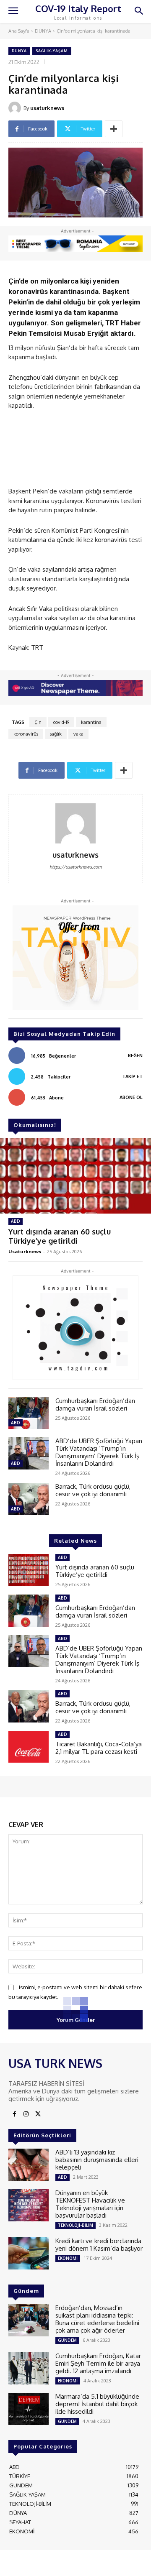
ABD (16, 1221)
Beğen (135, 1055)
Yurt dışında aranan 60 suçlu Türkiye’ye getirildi (60, 1236)
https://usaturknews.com (76, 867)
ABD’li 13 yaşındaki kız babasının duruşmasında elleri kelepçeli (97, 2160)
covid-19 (61, 722)
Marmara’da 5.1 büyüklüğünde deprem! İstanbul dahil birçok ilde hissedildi (97, 2404)
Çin (38, 722)
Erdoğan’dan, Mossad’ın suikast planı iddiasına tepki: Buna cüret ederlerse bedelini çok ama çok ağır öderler (97, 2319)
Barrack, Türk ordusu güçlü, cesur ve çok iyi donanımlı (93, 1490)
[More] (114, 129)
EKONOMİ (68, 2258)
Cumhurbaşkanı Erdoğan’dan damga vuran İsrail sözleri (95, 1404)
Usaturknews (25, 1251)
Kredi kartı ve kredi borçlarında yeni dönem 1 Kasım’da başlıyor (99, 2245)
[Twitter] (38, 2114)
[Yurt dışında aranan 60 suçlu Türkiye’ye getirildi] (75, 1176)
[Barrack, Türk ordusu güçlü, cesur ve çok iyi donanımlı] (29, 1499)
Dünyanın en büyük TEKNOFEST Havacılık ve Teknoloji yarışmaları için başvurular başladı (90, 2204)
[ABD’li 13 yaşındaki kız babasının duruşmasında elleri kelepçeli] (29, 2165)
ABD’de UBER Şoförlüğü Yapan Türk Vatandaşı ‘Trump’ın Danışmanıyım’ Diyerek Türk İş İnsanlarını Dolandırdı (99, 1452)
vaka (78, 734)
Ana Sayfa (19, 31)
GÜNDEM (67, 2340)
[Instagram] (26, 2114)
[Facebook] (14, 2114)
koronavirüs (26, 734)
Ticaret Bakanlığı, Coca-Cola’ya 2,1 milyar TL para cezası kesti (99, 1748)
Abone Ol (131, 1097)
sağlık (56, 734)
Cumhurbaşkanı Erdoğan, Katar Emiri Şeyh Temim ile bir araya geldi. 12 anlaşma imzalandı (98, 2363)
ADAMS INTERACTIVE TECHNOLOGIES (55, 2566)
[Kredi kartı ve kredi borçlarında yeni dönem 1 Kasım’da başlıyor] (29, 2253)
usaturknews (47, 108)
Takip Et (132, 1076)
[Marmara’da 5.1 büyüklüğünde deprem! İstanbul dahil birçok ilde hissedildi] (29, 2409)
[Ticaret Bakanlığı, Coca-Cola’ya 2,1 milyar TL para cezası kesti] (29, 1747)
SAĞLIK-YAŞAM (52, 51)
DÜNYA (43, 31)
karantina (91, 722)
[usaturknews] (16, 108)
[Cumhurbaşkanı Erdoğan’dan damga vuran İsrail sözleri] (29, 1413)
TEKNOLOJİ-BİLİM (75, 2225)
